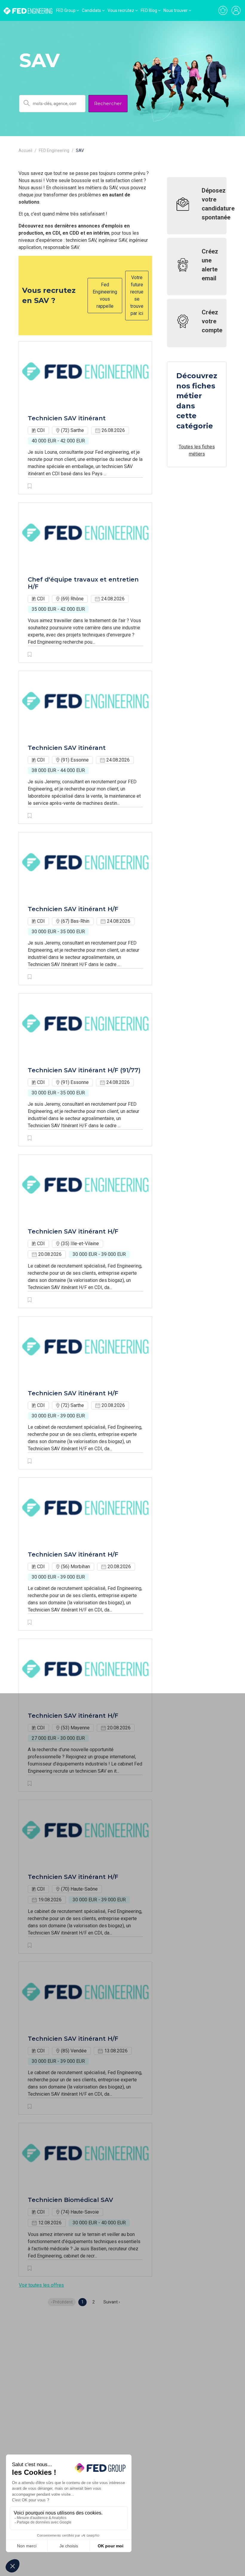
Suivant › (112, 2302)
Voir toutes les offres (41, 2285)
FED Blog (149, 10)
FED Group (66, 10)
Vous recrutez (121, 10)
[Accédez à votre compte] (236, 10)
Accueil (25, 150)
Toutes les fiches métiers (197, 450)
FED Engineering (54, 150)
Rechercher (108, 103)
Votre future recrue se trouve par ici (137, 295)
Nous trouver (176, 10)
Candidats (91, 10)
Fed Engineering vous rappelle (105, 295)
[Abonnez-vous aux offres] (223, 10)
